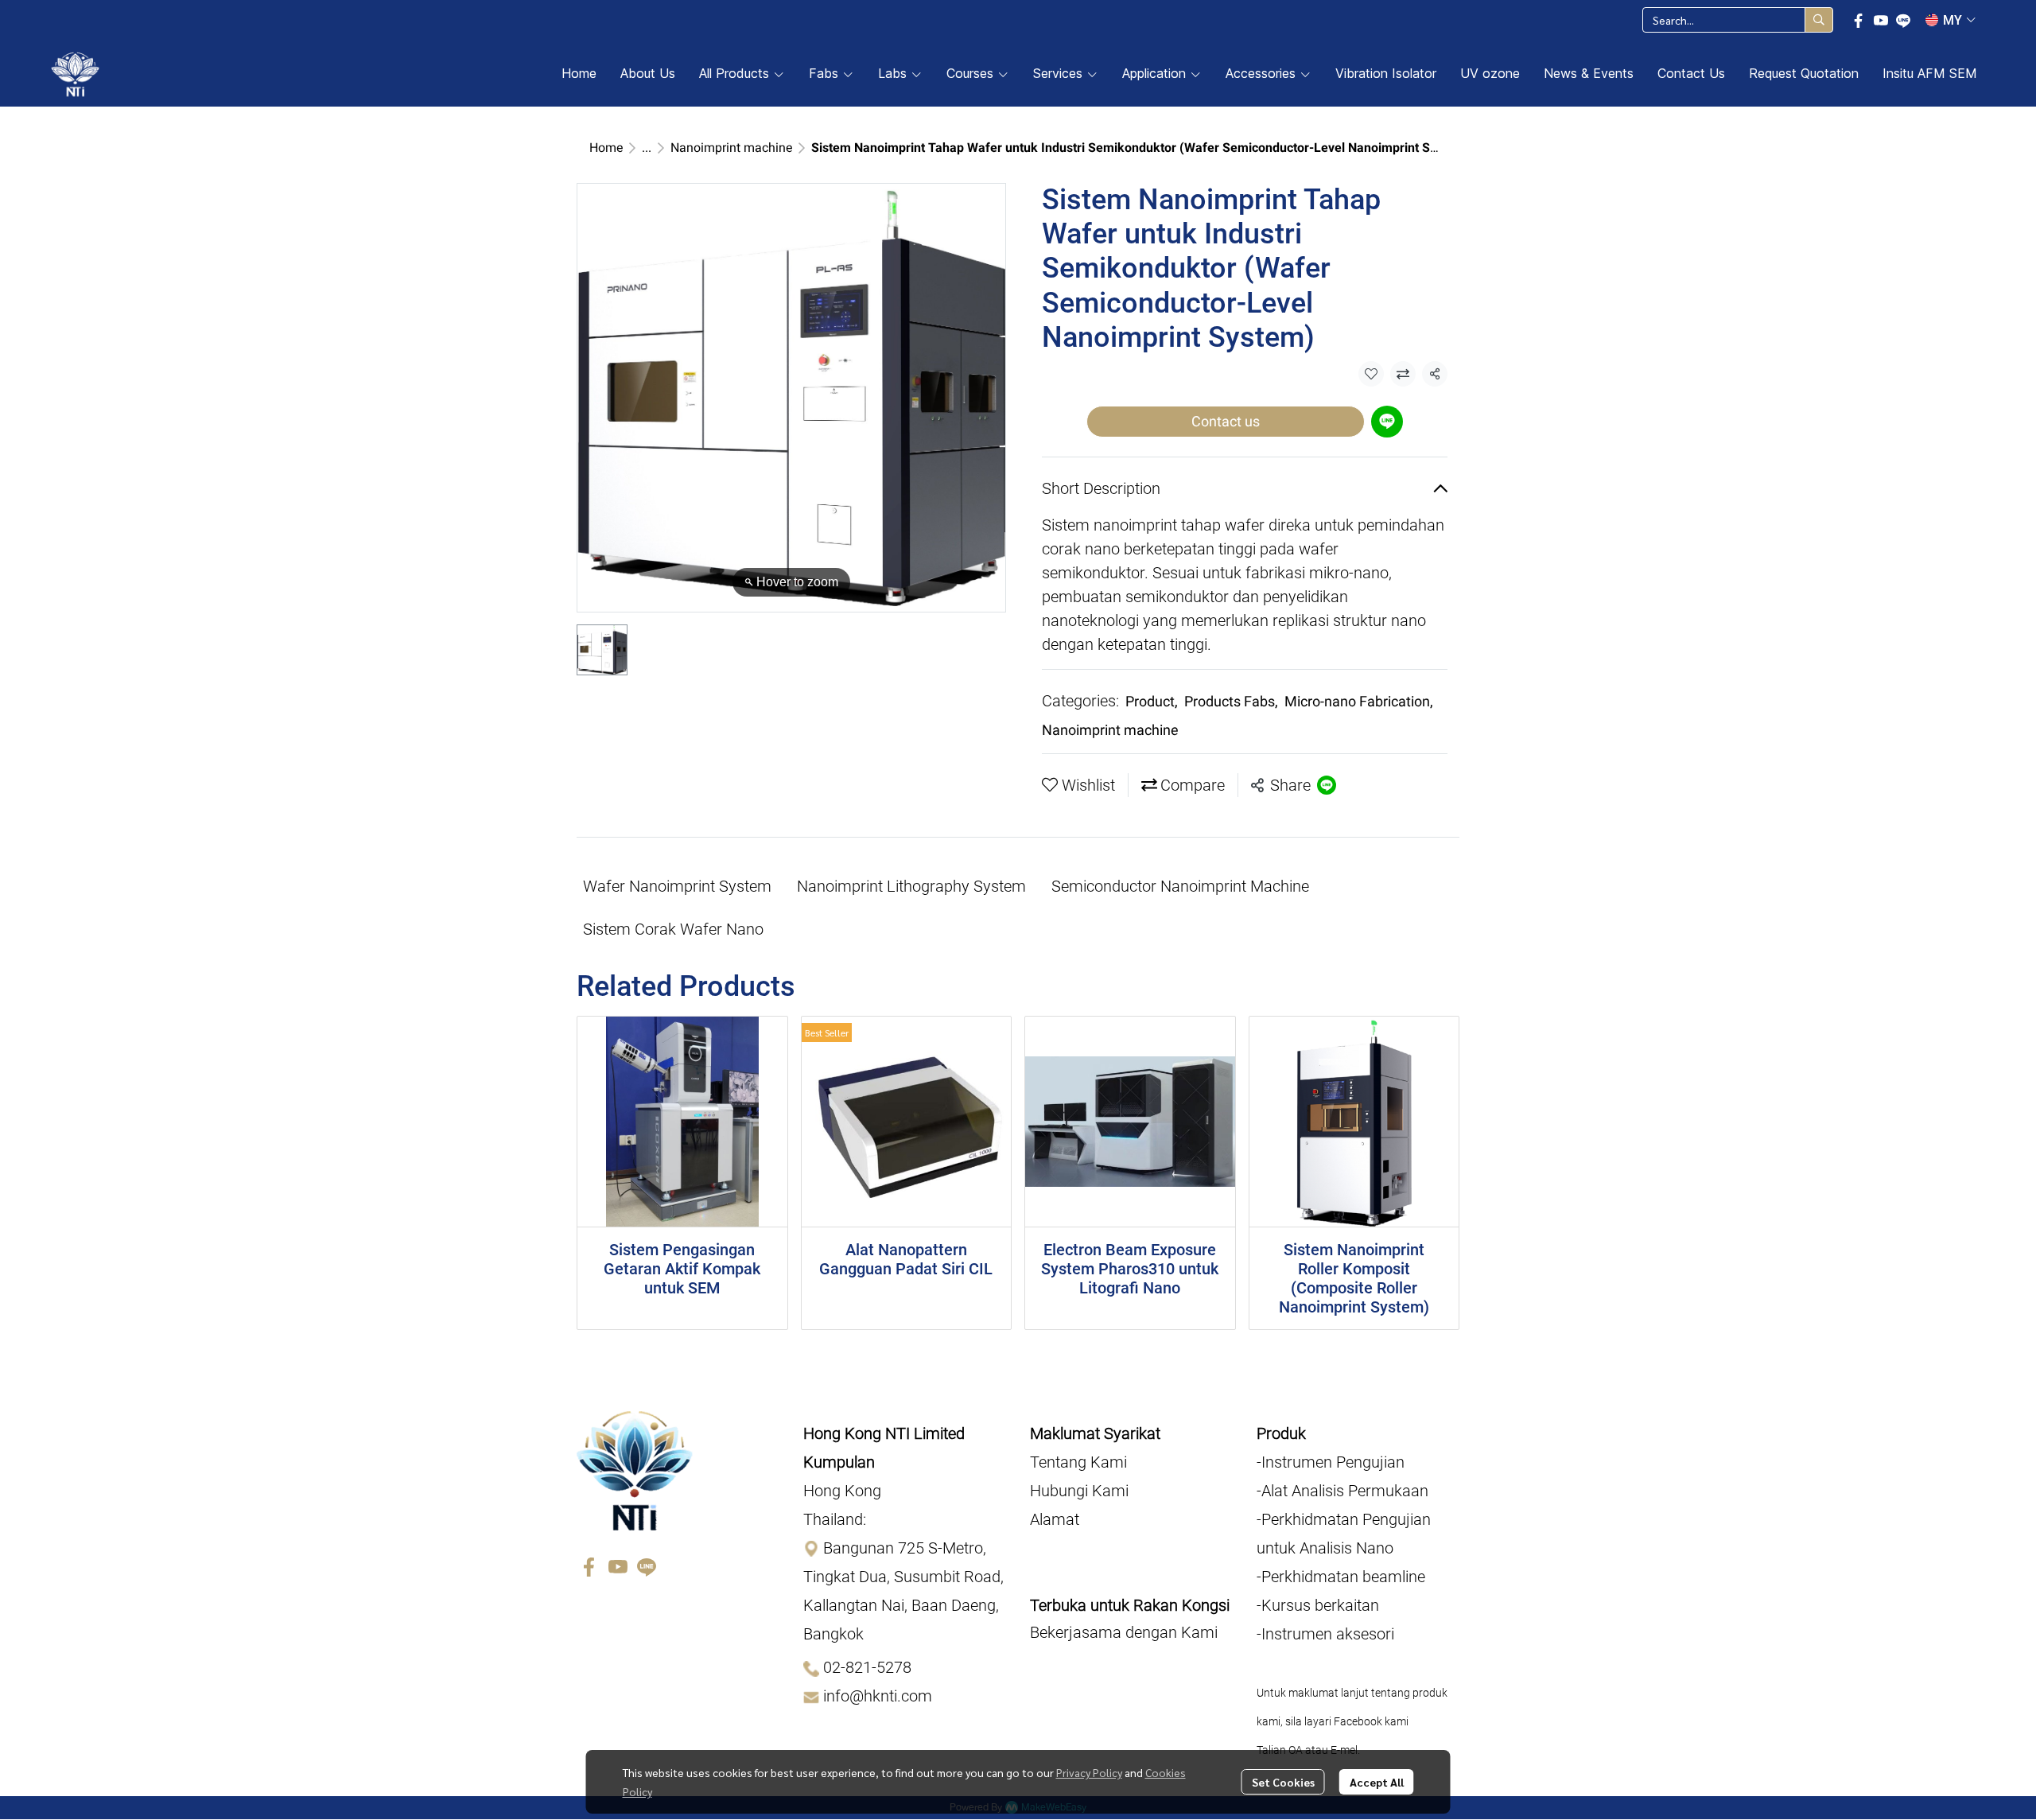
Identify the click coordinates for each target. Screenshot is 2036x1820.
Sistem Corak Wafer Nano (673, 929)
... (647, 148)
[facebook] (1859, 20)
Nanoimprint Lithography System (911, 886)
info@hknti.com (878, 1696)
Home (606, 148)
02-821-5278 (867, 1667)
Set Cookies (1283, 1782)
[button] (1738, 20)
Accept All (1377, 1782)
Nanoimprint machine (731, 148)
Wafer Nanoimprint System (677, 886)
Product (1152, 701)
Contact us (1226, 421)
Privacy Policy (1089, 1772)
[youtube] (1881, 20)
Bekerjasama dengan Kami (1124, 1632)
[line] (1903, 20)
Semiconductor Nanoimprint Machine (1180, 886)
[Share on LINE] (1327, 785)
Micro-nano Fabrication (1359, 701)
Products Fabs (1231, 701)
